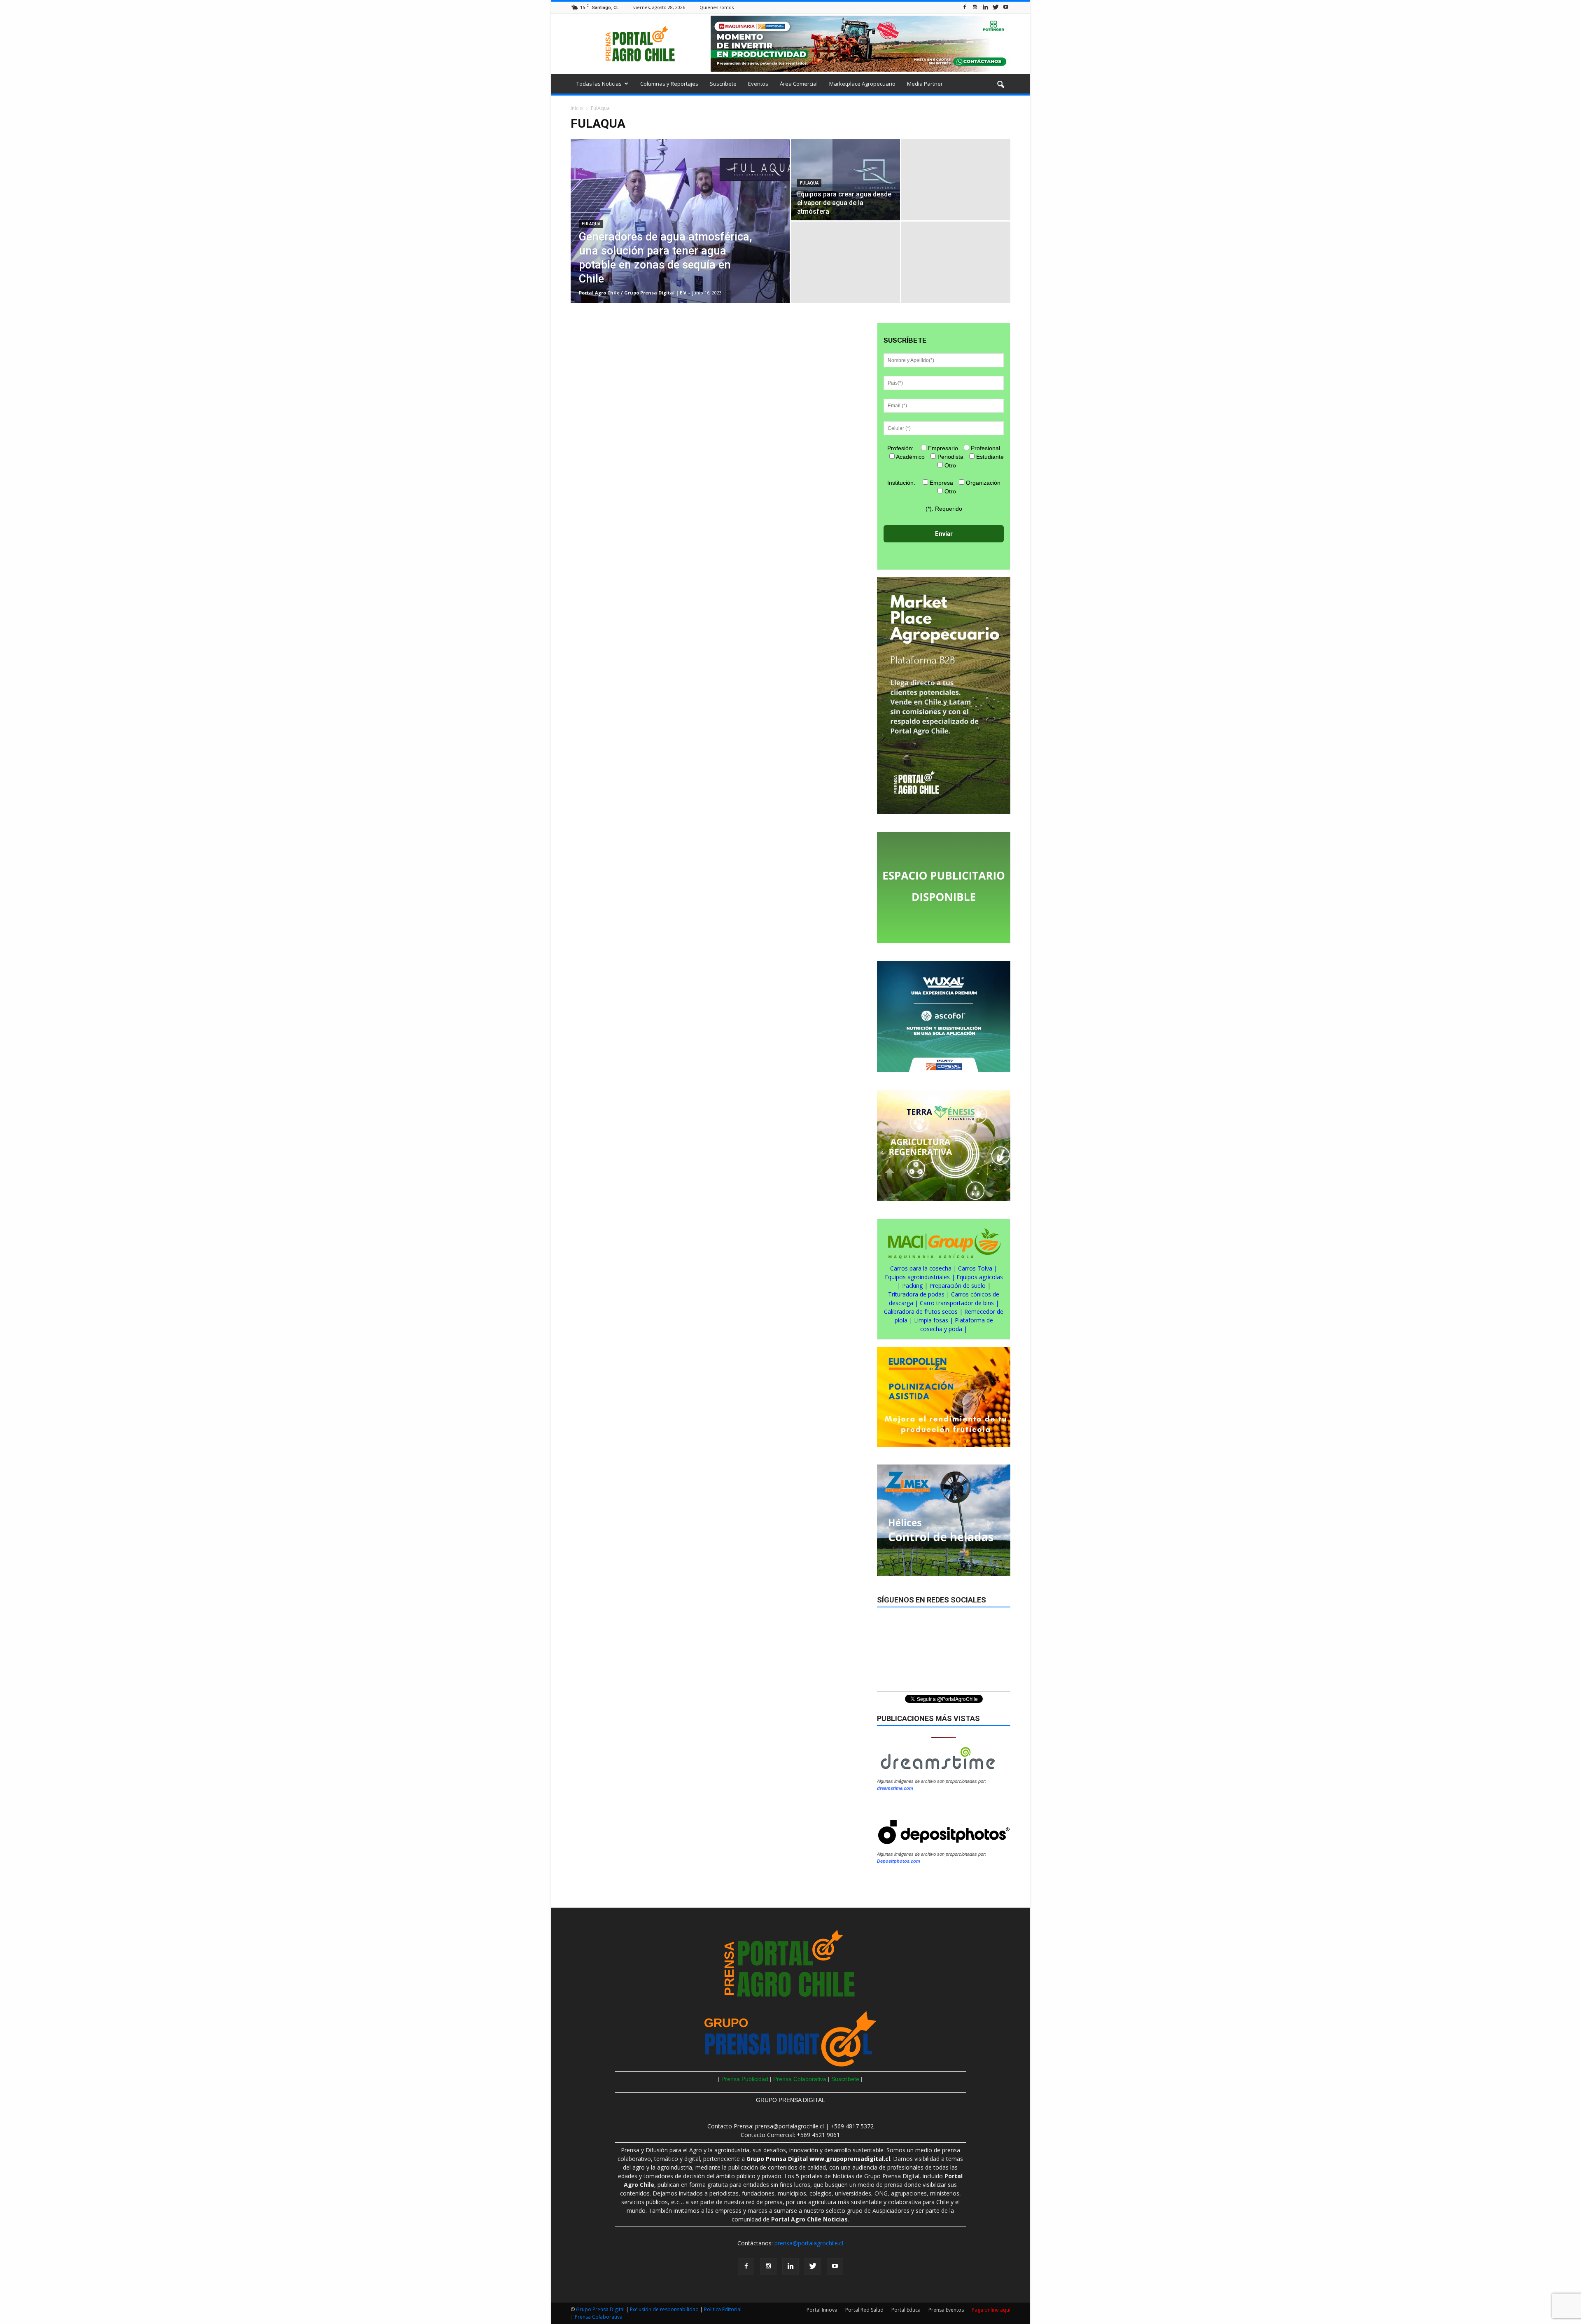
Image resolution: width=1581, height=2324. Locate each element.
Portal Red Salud (864, 2310)
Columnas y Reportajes (669, 84)
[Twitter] (996, 7)
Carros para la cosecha (921, 1268)
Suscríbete (723, 84)
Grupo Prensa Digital (600, 2309)
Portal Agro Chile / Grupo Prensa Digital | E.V (633, 293)
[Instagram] (975, 7)
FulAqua (591, 224)
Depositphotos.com (899, 1861)
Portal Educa (906, 2310)
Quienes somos (717, 7)
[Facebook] (965, 7)
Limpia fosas (931, 1320)
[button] (1000, 85)
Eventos (758, 84)
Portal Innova (822, 2310)
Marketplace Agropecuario (862, 84)
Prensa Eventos (946, 2310)
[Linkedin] (985, 7)
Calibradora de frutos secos (921, 1311)
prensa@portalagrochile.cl (809, 2243)
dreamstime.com (895, 1788)
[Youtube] (1006, 7)
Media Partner (925, 84)
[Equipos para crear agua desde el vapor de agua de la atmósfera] (845, 180)
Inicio (577, 108)
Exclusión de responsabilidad (665, 2309)
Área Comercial (799, 84)
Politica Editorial (723, 2309)
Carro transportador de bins (957, 1303)
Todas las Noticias (599, 84)
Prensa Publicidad (745, 2079)
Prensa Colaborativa (801, 2079)
